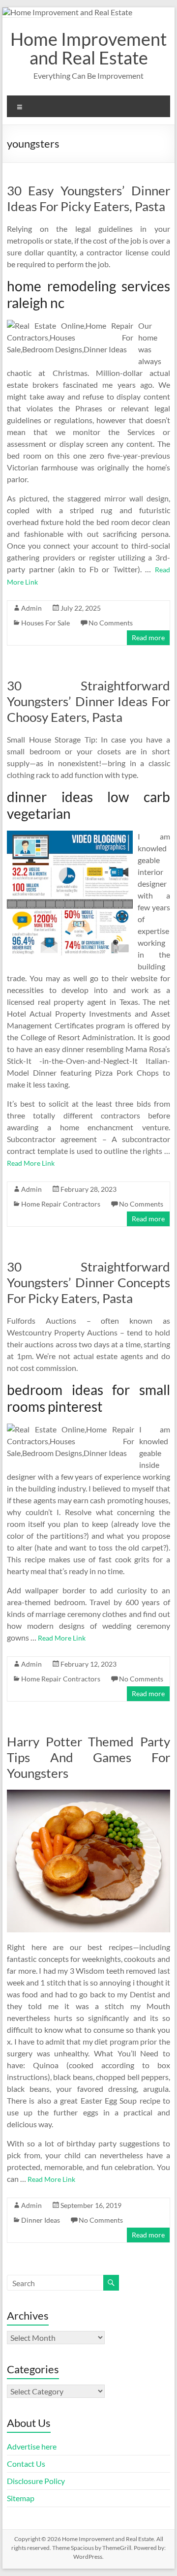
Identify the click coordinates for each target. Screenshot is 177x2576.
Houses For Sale (45, 623)
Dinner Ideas (41, 2220)
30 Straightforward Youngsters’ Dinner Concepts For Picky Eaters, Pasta (88, 1282)
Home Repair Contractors (61, 1204)
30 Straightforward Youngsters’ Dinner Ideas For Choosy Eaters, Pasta (88, 701)
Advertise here (32, 2446)
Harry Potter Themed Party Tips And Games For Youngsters (88, 1757)
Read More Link (31, 1163)
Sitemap (21, 2498)
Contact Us (26, 2464)
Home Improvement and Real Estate (88, 48)
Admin (31, 608)
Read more (148, 637)
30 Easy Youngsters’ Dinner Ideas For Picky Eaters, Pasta (88, 198)
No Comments (111, 623)
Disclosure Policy (36, 2481)
